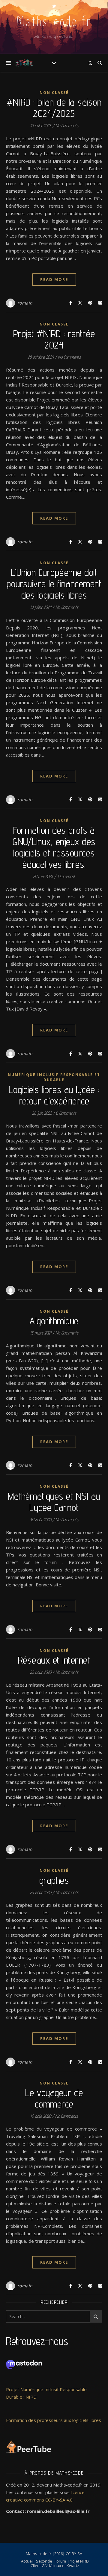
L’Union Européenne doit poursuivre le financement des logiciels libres (54, 584)
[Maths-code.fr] (24, 63)
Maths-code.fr (54, 22)
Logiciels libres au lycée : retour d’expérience (54, 1095)
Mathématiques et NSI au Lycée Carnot (54, 1502)
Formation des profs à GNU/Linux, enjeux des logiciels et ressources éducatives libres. (54, 847)
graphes (54, 1880)
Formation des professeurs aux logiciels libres (54, 2420)
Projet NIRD (79, 2561)
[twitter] (54, 6)
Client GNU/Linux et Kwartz (55, 2566)
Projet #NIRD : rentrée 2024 (54, 339)
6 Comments (66, 1113)
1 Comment (66, 876)
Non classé (54, 93)
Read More (54, 279)
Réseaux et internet (54, 1660)
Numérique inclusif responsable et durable (54, 1077)
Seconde (44, 2561)
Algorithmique (54, 1321)
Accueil (27, 2561)
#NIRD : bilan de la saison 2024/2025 (54, 108)
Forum (60, 2561)
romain (25, 303)
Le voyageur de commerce (54, 2098)
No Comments (67, 125)
